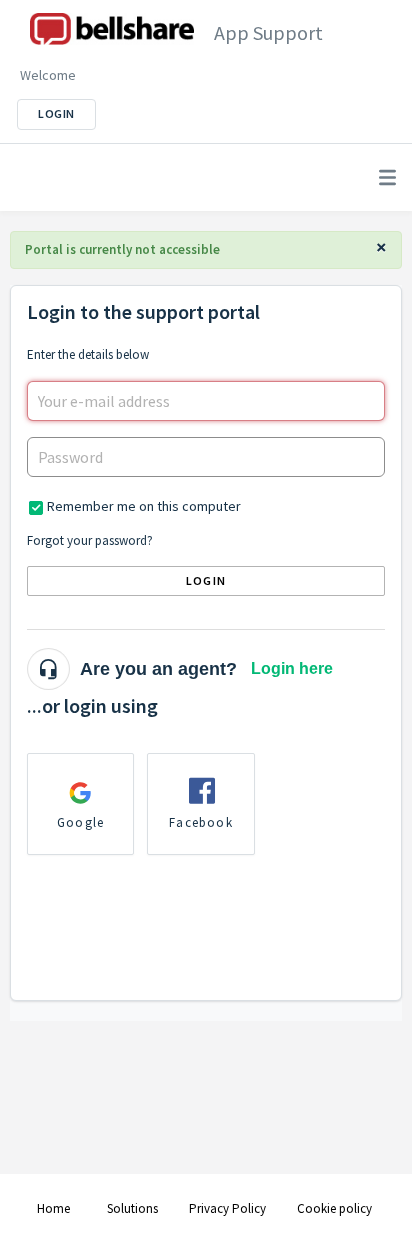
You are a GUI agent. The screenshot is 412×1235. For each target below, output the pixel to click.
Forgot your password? (90, 540)
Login (206, 580)
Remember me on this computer (144, 506)
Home (53, 1208)
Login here (292, 668)
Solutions (132, 1208)
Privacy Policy (227, 1208)
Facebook (201, 822)
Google (80, 822)
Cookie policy (334, 1208)
